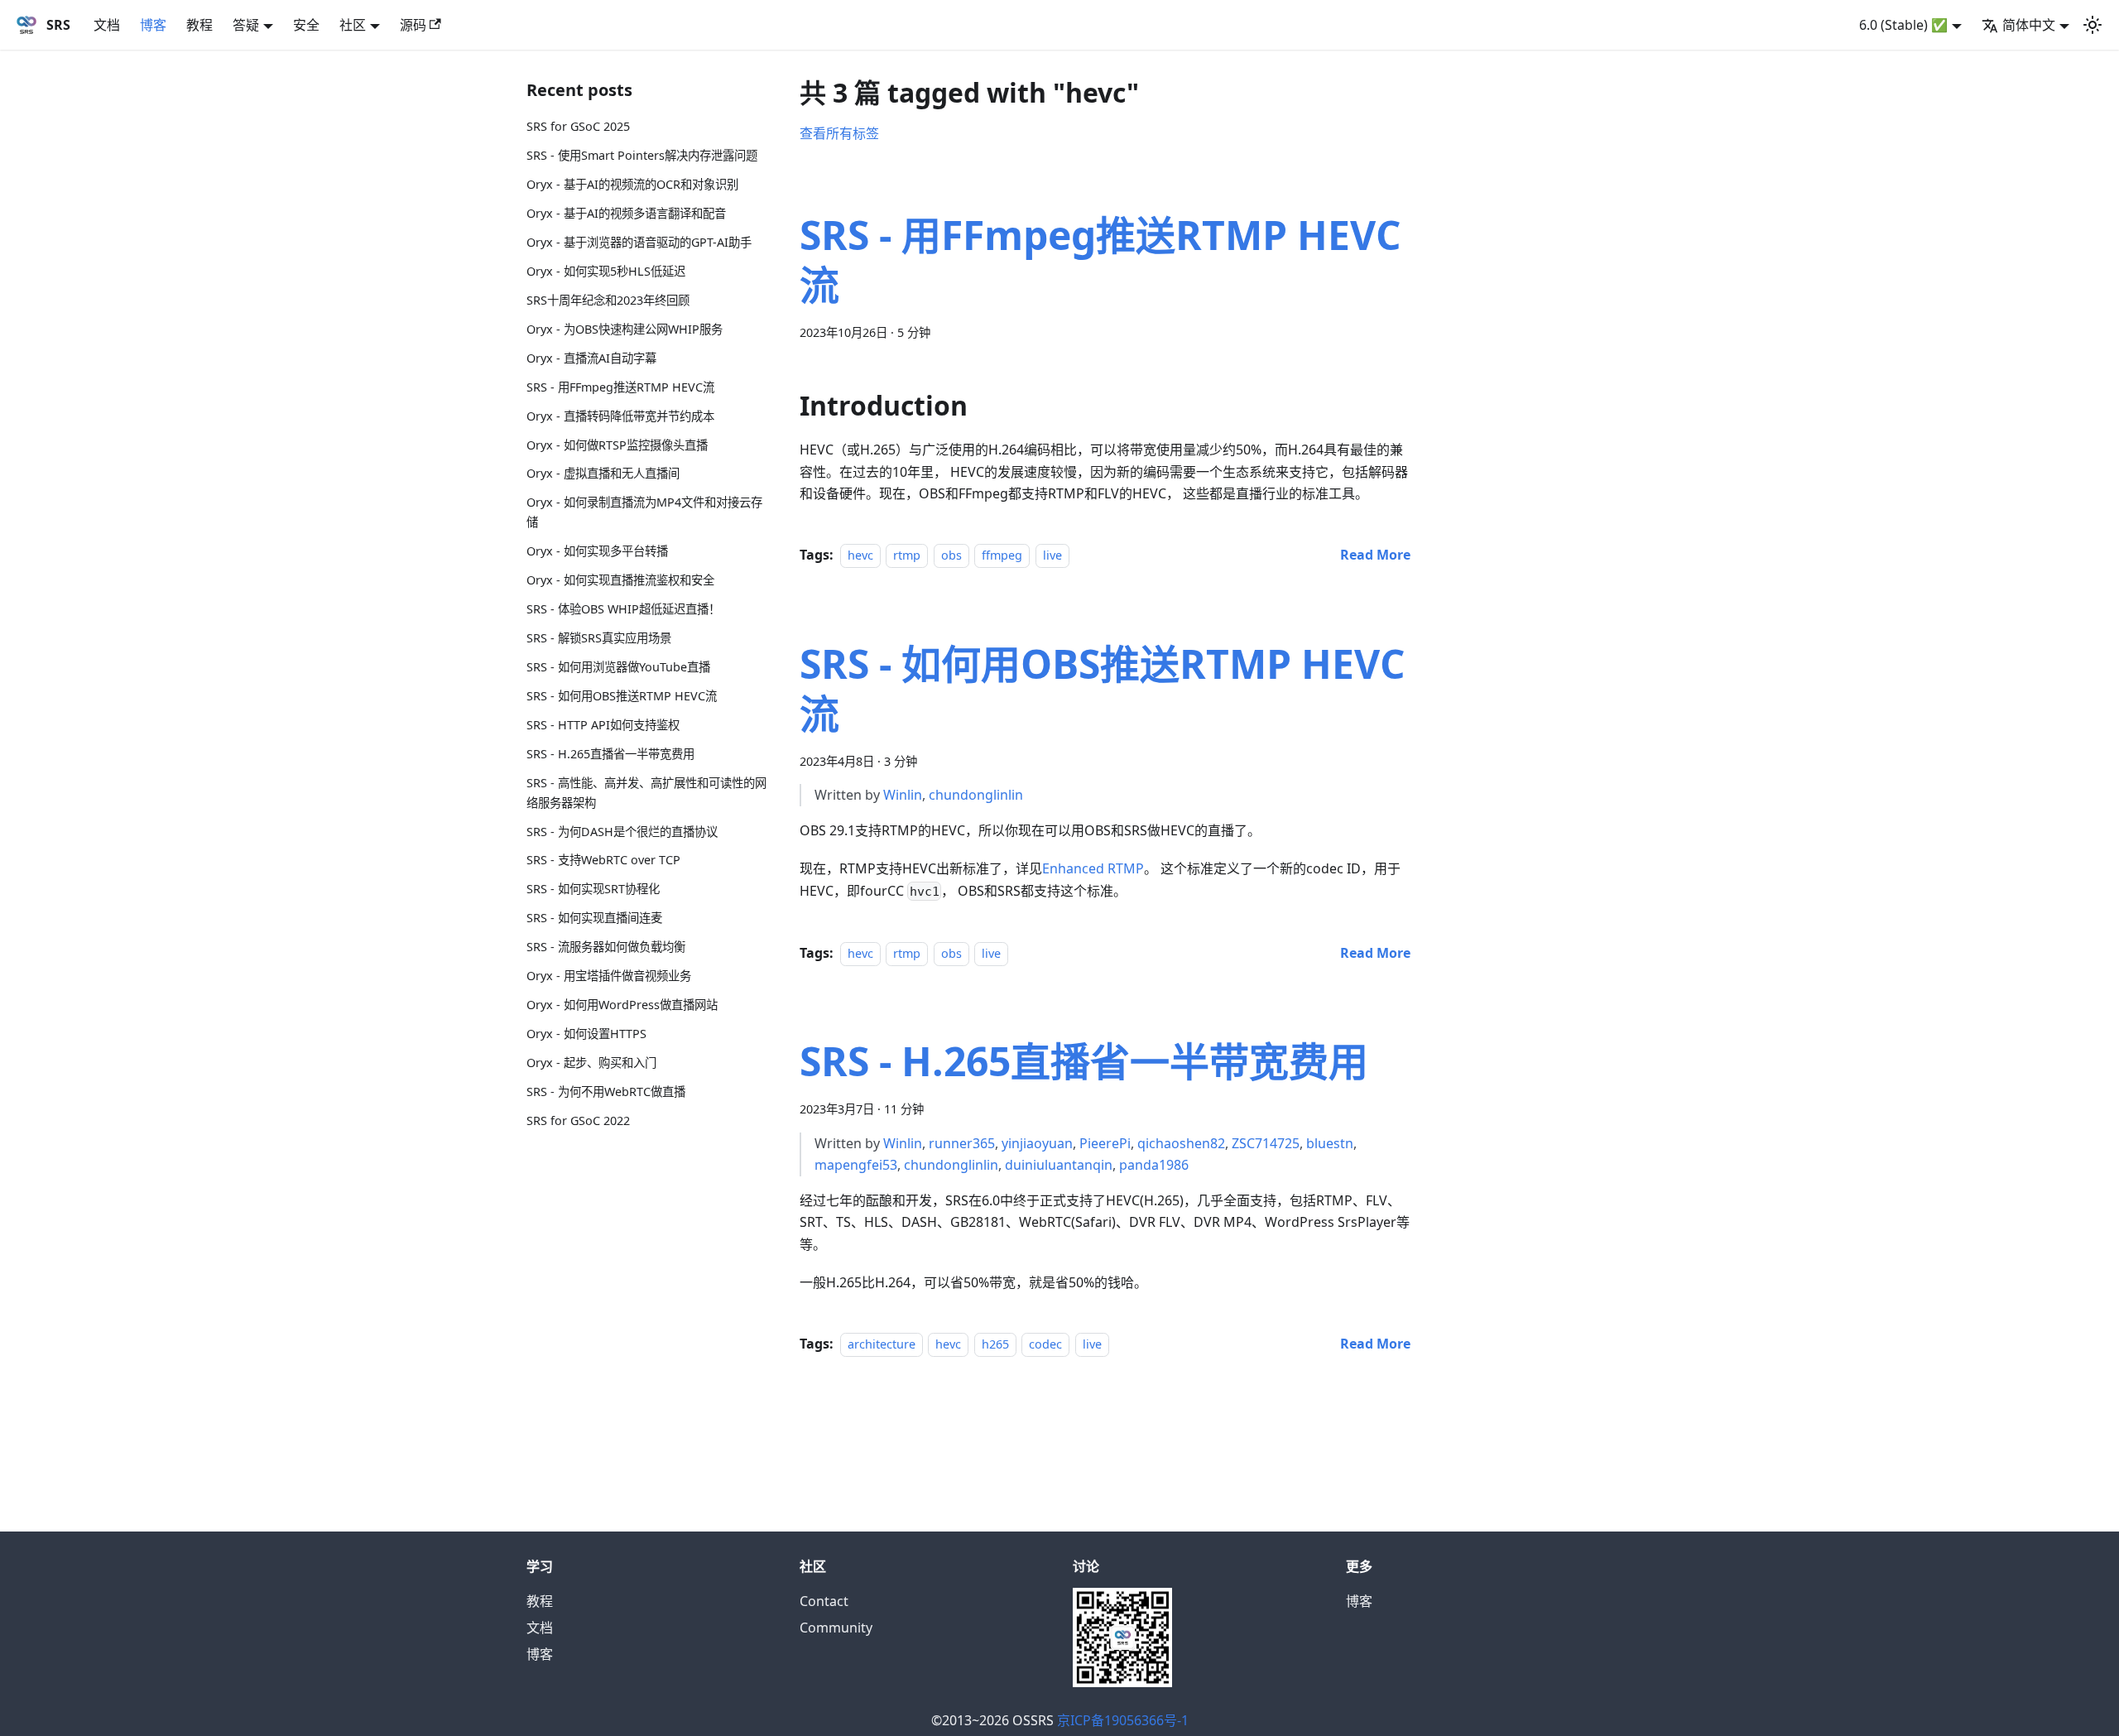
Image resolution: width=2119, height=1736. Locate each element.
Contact (824, 1601)
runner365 (962, 1143)
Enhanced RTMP (1093, 868)
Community (836, 1628)
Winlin (903, 795)
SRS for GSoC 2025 (578, 126)
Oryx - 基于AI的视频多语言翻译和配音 (626, 213)
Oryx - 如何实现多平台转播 (597, 551)
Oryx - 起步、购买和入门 (591, 1063)
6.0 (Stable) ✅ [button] (1903, 25)
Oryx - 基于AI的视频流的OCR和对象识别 (632, 184)
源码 (413, 25)
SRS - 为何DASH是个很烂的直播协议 (622, 831)
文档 (107, 25)
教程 (199, 25)
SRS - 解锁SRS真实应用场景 (599, 638)
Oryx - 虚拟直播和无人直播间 (603, 473)
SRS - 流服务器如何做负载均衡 (606, 947)
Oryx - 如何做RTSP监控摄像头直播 (617, 444)
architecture (882, 1344)
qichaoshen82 (1181, 1143)
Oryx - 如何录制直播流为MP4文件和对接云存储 (644, 512)
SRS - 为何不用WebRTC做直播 (606, 1092)
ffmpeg (1002, 555)
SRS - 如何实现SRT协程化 (593, 889)
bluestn (1330, 1143)
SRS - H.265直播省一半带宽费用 (610, 754)
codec (1045, 1344)
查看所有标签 (839, 133)
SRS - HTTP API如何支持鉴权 (603, 725)
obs (951, 555)
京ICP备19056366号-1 (1123, 1720)
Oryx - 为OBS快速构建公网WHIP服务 (625, 329)
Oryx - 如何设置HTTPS (586, 1034)
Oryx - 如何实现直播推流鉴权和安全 (620, 580)
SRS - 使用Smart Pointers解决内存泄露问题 (642, 155)
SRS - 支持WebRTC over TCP (603, 860)
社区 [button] (353, 25)
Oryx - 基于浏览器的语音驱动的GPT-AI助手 (639, 242)
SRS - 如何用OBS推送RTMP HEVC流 (622, 696)
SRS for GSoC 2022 (578, 1120)
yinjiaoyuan (1037, 1143)
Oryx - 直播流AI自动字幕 (591, 358)
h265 (995, 1344)
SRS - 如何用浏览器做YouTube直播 (618, 667)
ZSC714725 (1266, 1143)
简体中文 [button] (2029, 25)
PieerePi (1105, 1143)
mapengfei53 (856, 1165)
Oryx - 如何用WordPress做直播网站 (622, 1005)
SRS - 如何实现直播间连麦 (594, 918)
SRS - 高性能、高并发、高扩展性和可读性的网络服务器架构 (646, 793)
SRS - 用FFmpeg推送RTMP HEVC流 (620, 387)
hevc (860, 555)
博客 (153, 25)
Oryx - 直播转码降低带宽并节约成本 (620, 416)
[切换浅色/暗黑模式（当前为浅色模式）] (2093, 25)
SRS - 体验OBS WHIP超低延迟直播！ (623, 609)
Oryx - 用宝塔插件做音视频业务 (609, 976)
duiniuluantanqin (1059, 1165)
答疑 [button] (246, 25)
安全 (306, 25)
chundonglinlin (976, 795)
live (1052, 555)
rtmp (907, 555)
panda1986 (1154, 1165)
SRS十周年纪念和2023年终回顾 (608, 300)
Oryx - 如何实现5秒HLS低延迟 (606, 271)
